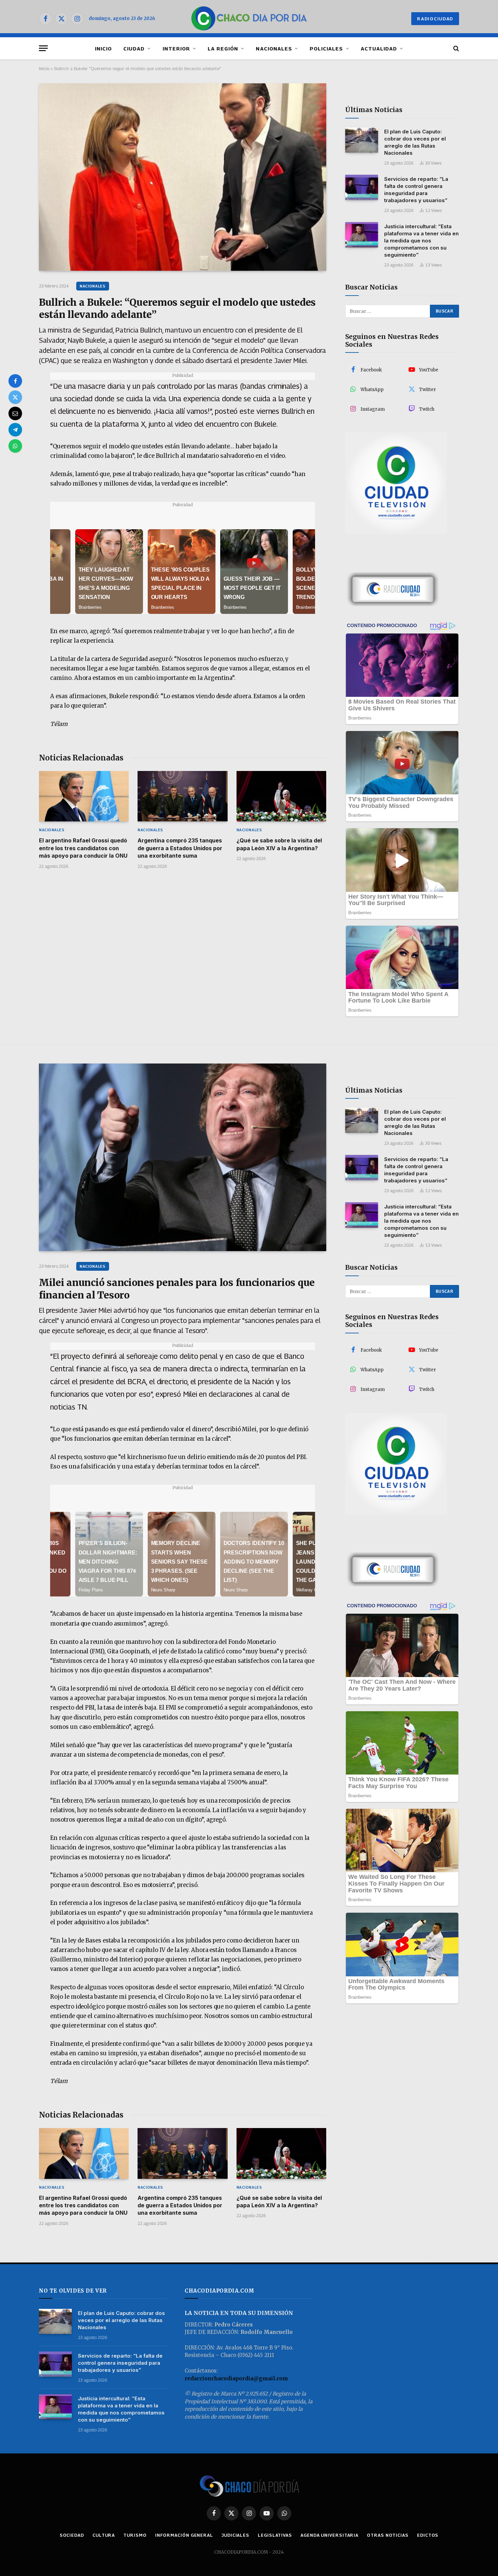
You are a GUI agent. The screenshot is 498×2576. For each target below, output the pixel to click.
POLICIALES (326, 48)
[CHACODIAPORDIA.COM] (249, 19)
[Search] (455, 48)
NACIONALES (274, 48)
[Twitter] (15, 397)
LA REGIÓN (223, 48)
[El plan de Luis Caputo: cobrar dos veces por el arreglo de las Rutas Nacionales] (362, 140)
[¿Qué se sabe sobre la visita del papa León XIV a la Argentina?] (281, 796)
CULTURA (104, 2535)
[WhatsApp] (15, 446)
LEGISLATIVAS (275, 2535)
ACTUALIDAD (379, 48)
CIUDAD (134, 48)
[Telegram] (15, 430)
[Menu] (43, 48)
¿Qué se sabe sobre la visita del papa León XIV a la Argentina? (279, 844)
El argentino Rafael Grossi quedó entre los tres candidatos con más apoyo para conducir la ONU (83, 848)
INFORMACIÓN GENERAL (184, 2535)
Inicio (44, 68)
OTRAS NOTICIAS (388, 2535)
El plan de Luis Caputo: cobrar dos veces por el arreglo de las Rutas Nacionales (415, 142)
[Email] (15, 413)
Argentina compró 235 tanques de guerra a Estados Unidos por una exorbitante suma (180, 848)
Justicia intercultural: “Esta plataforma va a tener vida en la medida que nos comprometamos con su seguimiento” (421, 241)
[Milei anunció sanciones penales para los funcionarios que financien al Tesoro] (183, 1157)
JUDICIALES (235, 2535)
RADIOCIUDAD (435, 19)
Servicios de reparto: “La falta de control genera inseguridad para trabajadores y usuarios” (416, 190)
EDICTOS (428, 2535)
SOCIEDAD (72, 2535)
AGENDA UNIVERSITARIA (329, 2535)
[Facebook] (15, 381)
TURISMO (135, 2535)
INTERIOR (176, 48)
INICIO (103, 48)
